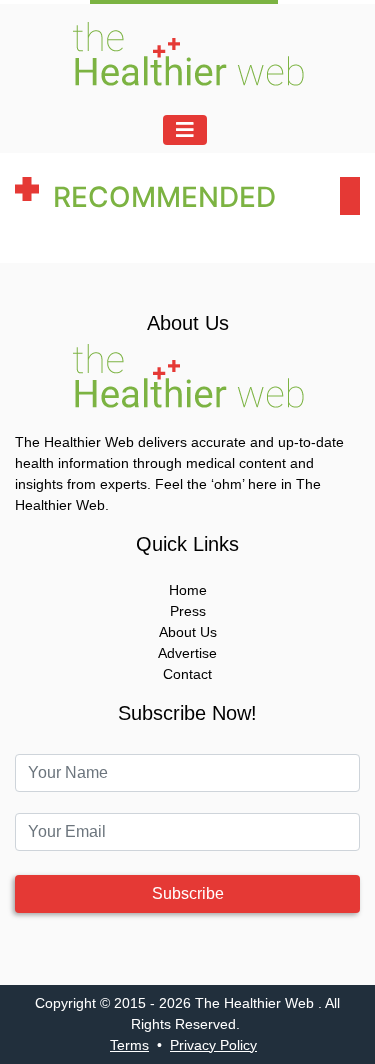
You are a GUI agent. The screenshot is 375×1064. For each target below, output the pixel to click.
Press (188, 611)
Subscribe (188, 893)
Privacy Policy (213, 1045)
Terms (129, 1045)
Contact (187, 674)
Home (188, 590)
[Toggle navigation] (185, 130)
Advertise (187, 653)
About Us (188, 632)
